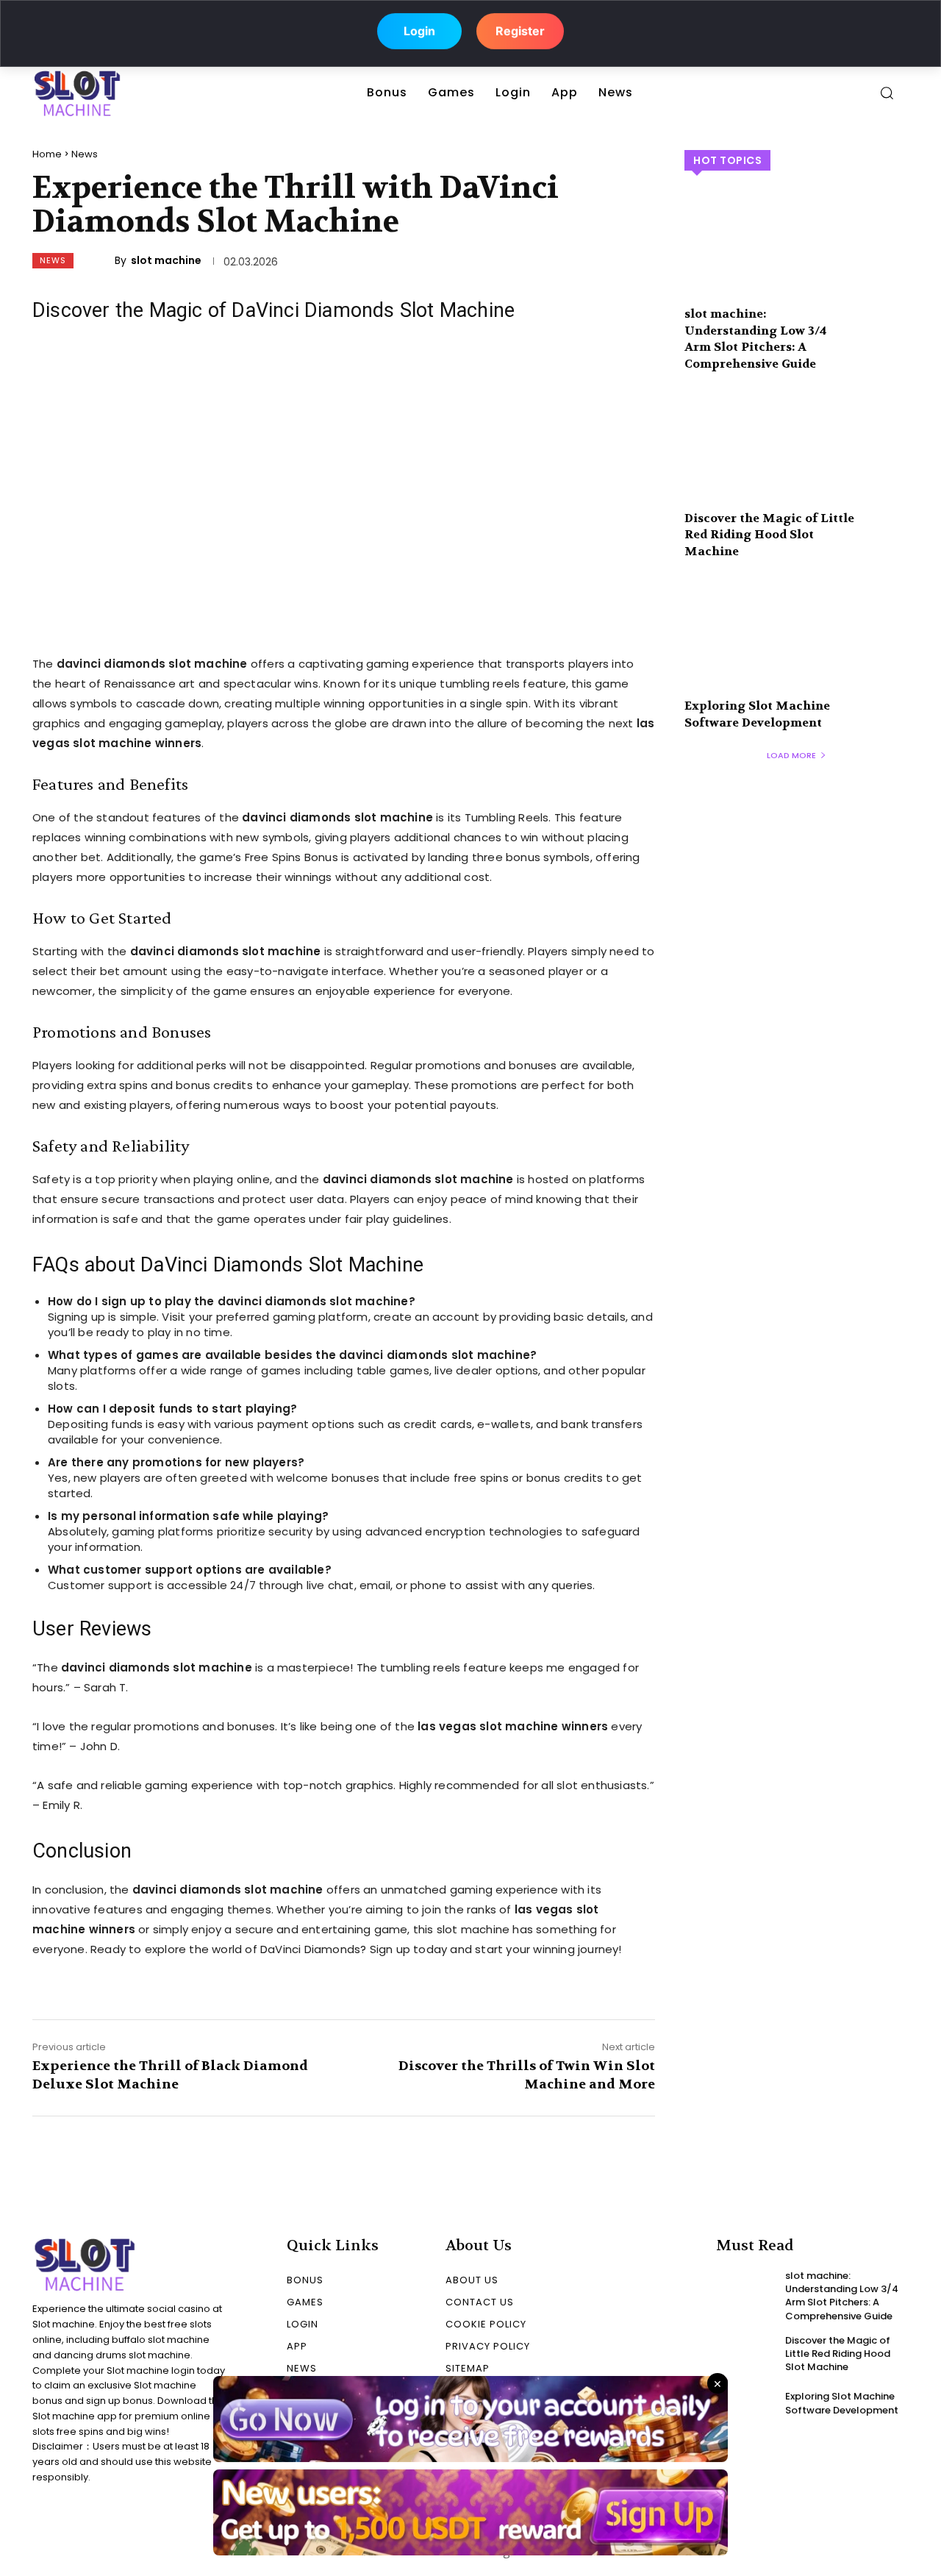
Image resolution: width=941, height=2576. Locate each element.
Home (47, 154)
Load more (791, 755)
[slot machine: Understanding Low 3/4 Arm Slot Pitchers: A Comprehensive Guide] (797, 258)
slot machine (166, 260)
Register (520, 29)
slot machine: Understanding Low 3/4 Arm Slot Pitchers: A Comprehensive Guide (756, 338)
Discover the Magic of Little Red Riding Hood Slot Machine (769, 535)
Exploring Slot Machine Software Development (757, 714)
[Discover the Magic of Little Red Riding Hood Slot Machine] (797, 461)
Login (419, 29)
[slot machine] (101, 260)
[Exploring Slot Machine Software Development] (797, 649)
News (85, 154)
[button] (887, 93)
